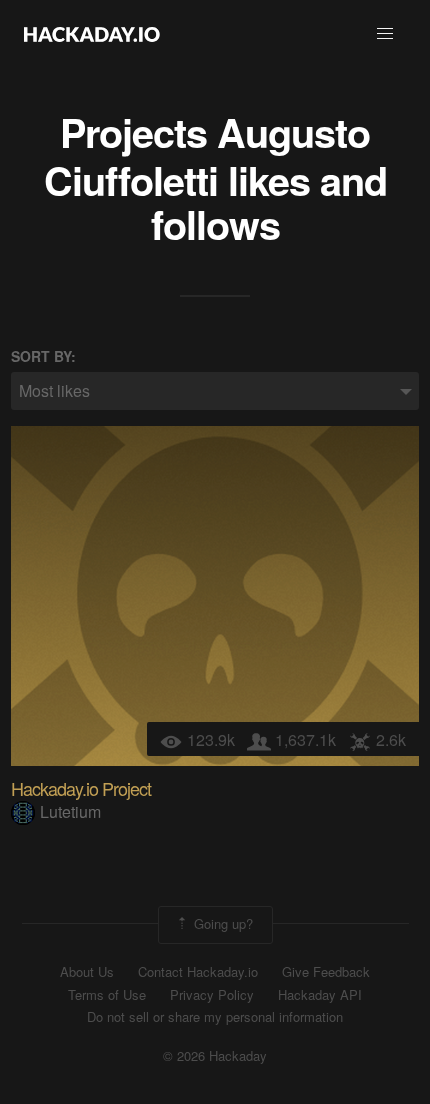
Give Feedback (326, 972)
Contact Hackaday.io (198, 972)
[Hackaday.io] (92, 34)
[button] (385, 34)
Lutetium (70, 811)
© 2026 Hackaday (215, 1056)
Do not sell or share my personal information (215, 1017)
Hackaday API (320, 995)
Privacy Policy (212, 995)
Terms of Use (107, 995)
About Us (87, 972)
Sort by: (43, 356)
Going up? (221, 923)
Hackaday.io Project (81, 788)
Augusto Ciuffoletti (207, 155)
